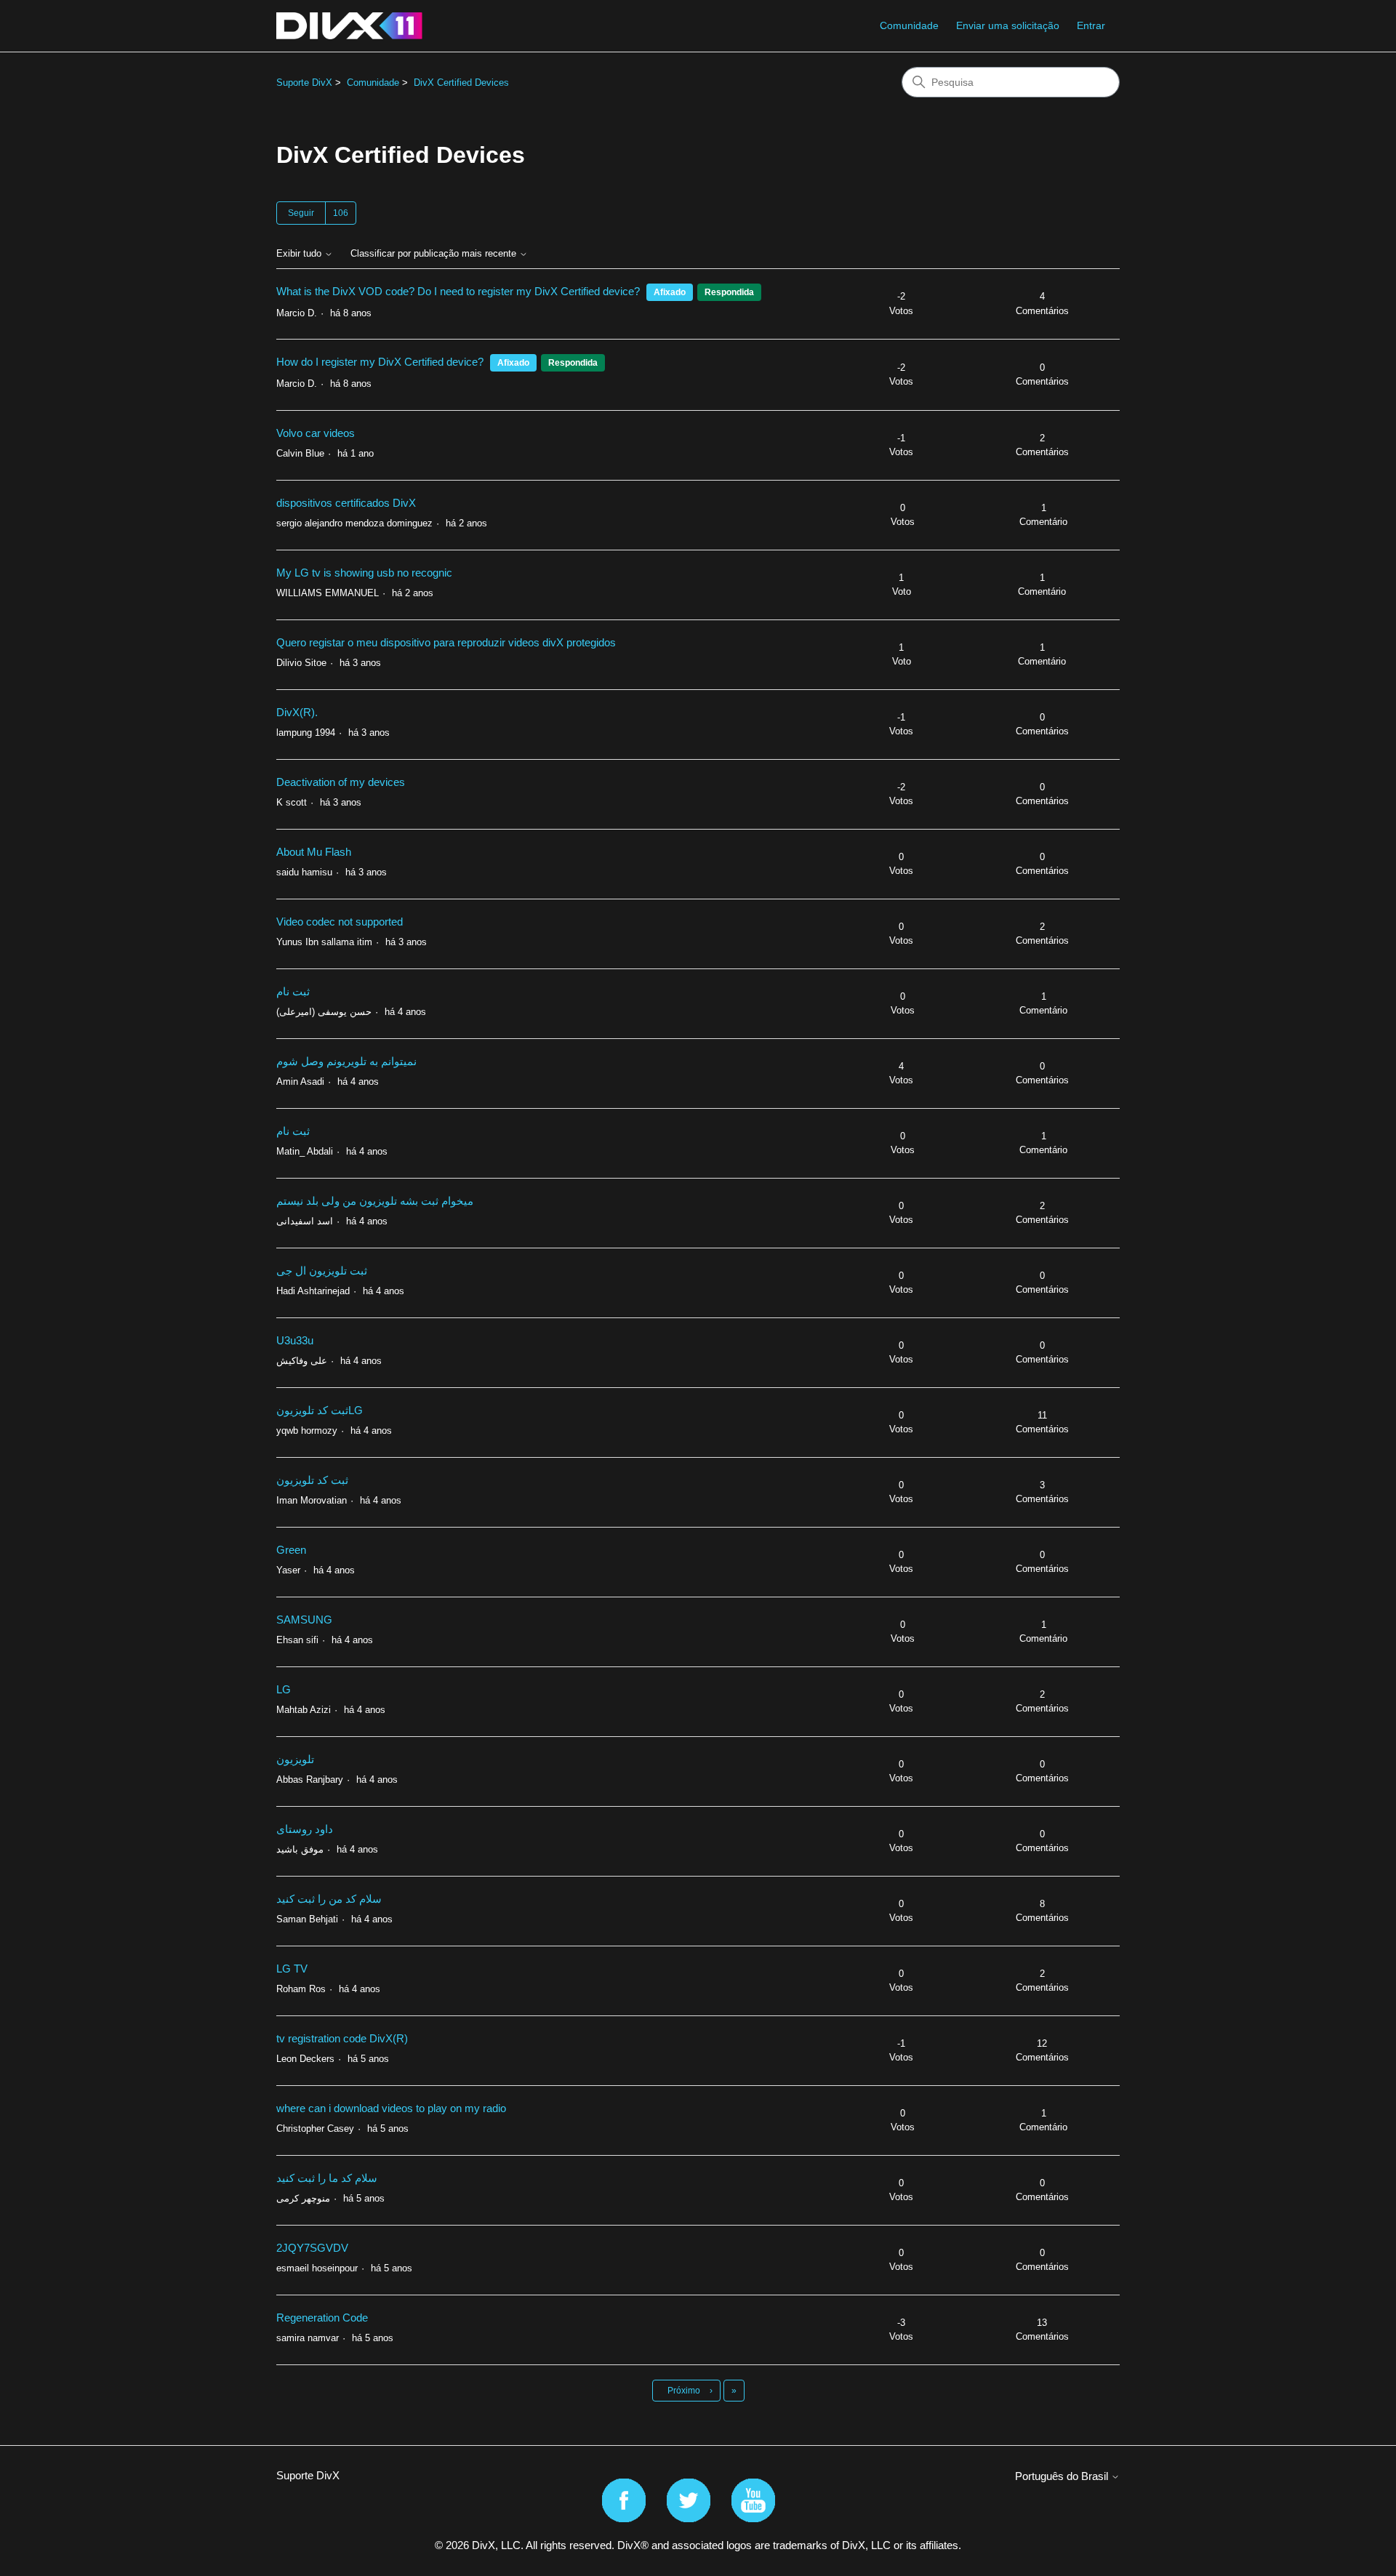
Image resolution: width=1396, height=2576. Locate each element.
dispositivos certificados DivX (346, 503)
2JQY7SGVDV (312, 2248)
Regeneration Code (322, 2318)
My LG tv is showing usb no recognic (364, 573)
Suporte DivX (304, 83)
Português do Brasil (1063, 2476)
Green (291, 1550)
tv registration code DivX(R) (342, 2038)
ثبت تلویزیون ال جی (322, 1271)
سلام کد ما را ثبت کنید (327, 2178)
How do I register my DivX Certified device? (380, 362)
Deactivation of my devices (341, 782)
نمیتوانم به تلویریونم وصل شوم (346, 1061)
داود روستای (305, 1829)
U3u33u (295, 1340)
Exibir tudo (300, 254)
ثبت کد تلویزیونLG (320, 1410)
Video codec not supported (340, 922)
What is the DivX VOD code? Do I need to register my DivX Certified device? (458, 291)
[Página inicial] (349, 26)
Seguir (301, 213)
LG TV (292, 1969)
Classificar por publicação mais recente (435, 254)
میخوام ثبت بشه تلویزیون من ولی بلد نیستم (375, 1201)
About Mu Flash (314, 852)
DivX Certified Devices (461, 83)
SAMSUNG (304, 1620)
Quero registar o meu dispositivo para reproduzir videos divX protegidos (446, 642)
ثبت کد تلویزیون (312, 1480)
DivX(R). (297, 712)
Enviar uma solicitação (1008, 25)
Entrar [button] (1091, 25)
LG (284, 1689)
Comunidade (909, 25)
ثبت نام (293, 991)
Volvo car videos (316, 433)
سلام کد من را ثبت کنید (329, 1899)
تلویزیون (295, 1759)
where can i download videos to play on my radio (391, 2108)
